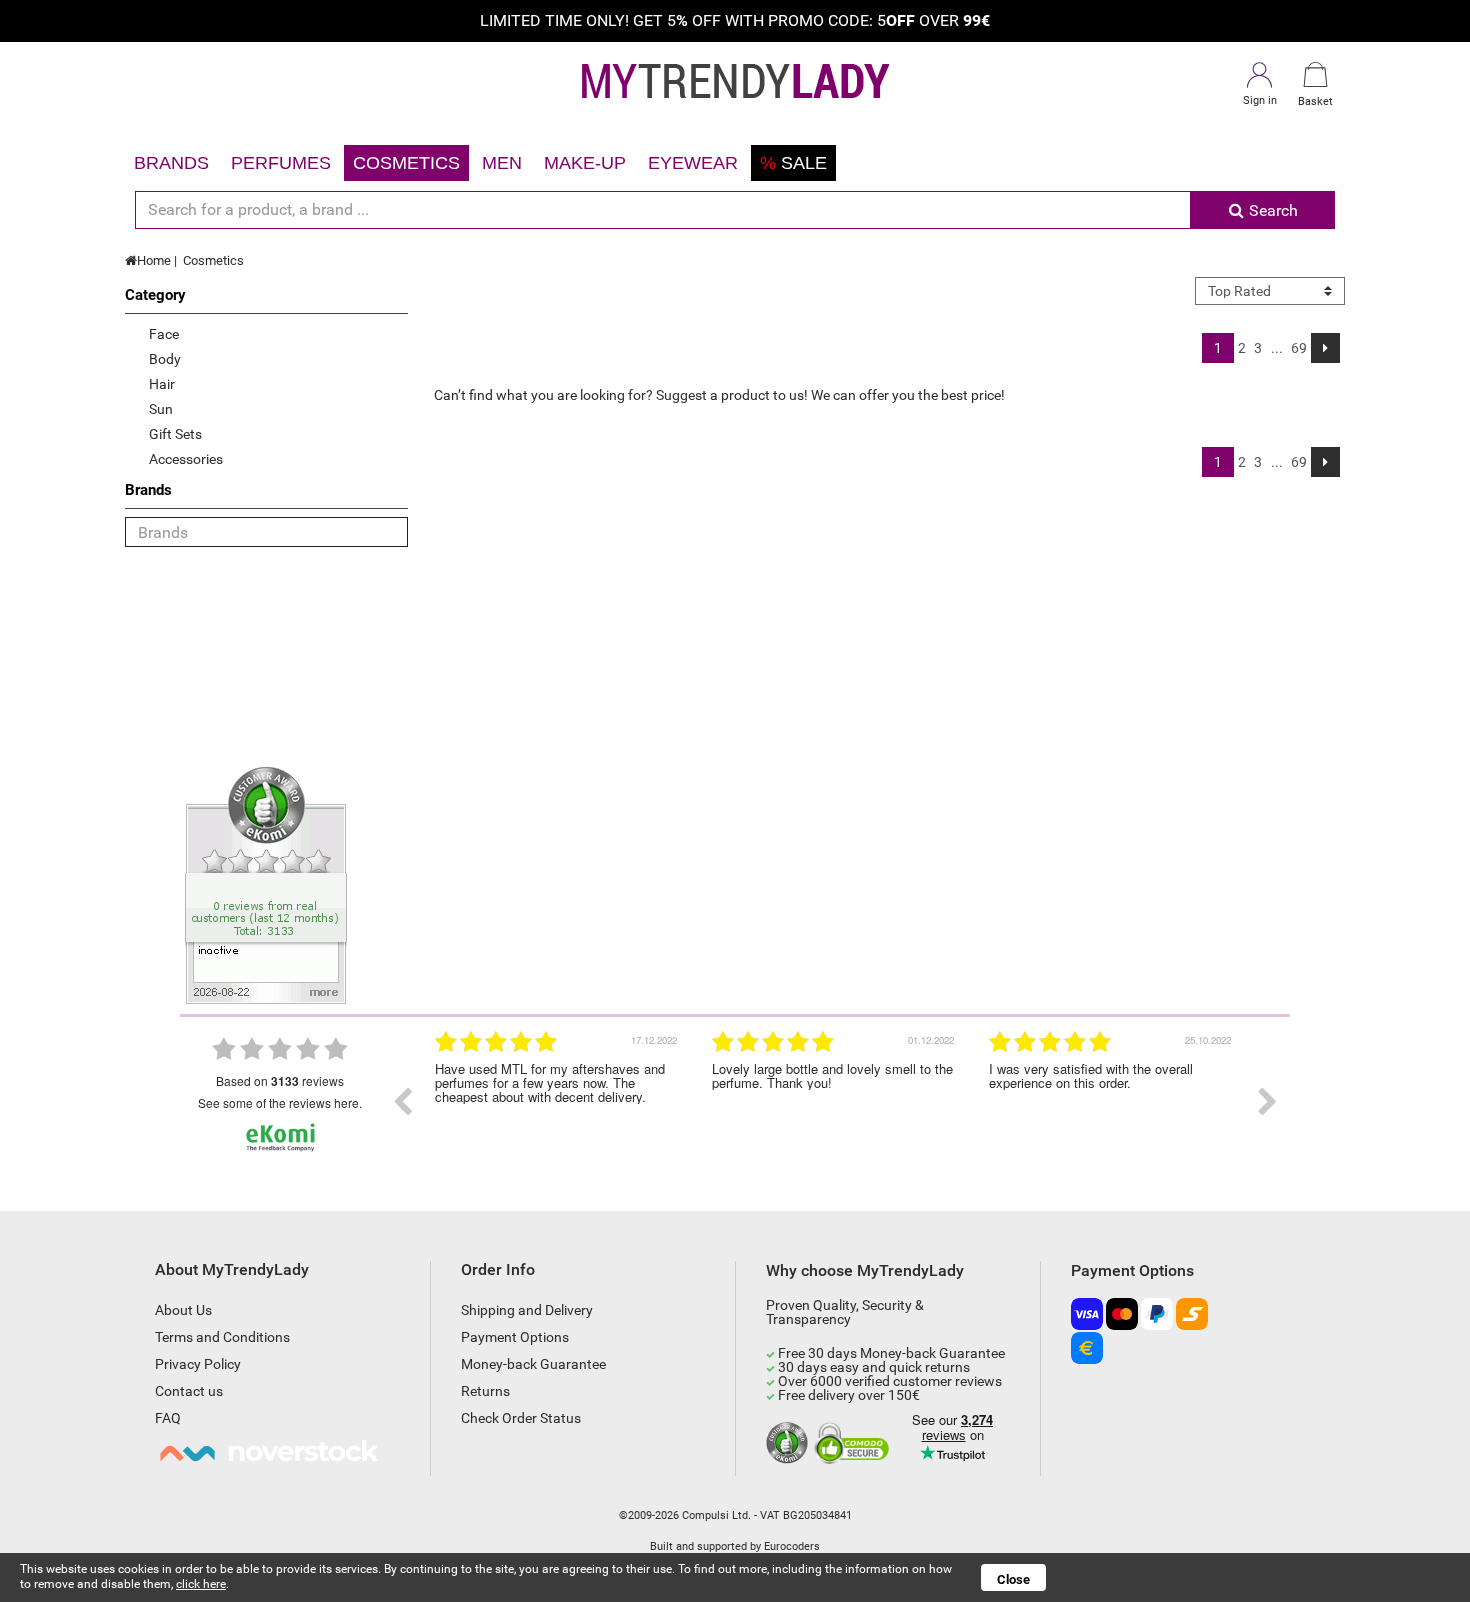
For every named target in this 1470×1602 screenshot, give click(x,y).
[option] (558, 1102)
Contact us (189, 1391)
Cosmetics (406, 163)
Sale (793, 163)
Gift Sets (175, 434)
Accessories (186, 459)
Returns (485, 1391)
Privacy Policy (198, 1364)
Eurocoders (792, 1546)
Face (164, 334)
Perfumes (281, 163)
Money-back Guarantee (533, 1364)
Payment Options (515, 1337)
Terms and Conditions (222, 1337)
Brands (171, 163)
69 (1299, 348)
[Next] (1325, 348)
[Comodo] (854, 1444)
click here (201, 1584)
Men (502, 163)
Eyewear (693, 163)
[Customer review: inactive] (266, 884)
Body (165, 359)
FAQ (168, 1418)
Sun (161, 409)
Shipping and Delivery (527, 1310)
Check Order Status (521, 1418)
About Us (183, 1310)
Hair (162, 384)
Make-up (585, 163)
